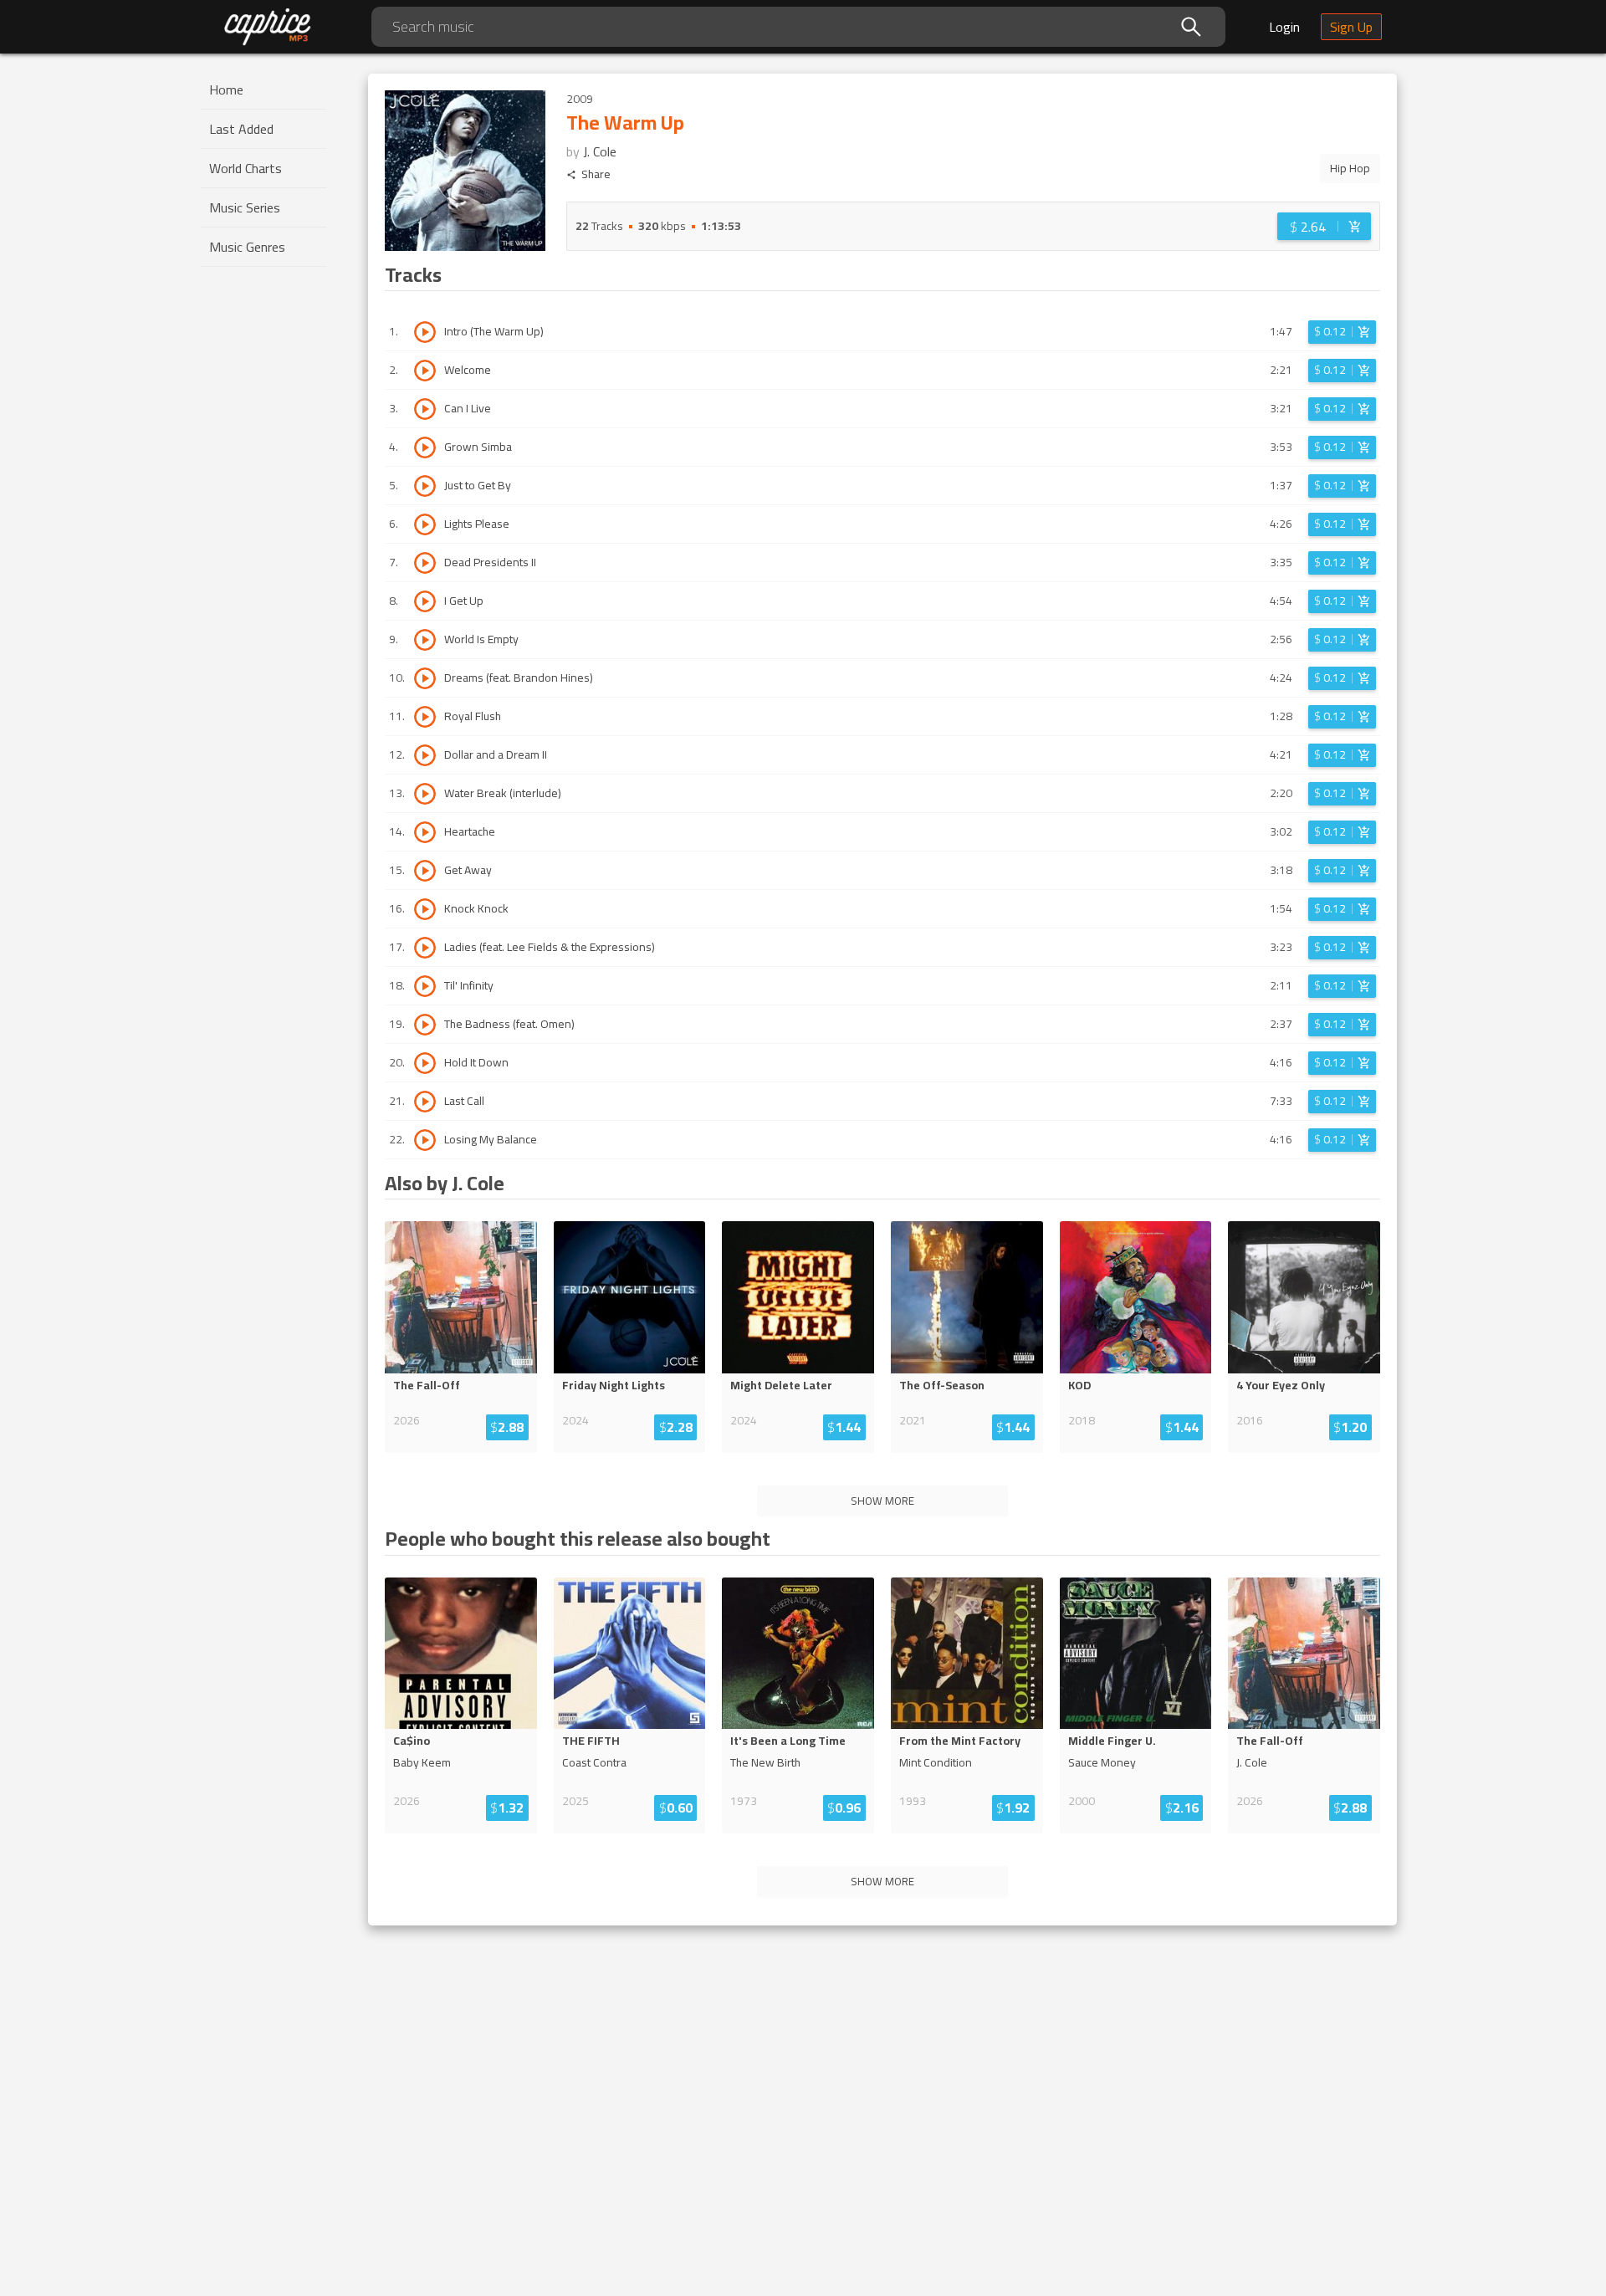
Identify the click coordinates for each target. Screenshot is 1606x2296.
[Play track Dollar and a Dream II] (425, 755)
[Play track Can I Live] (425, 409)
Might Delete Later (781, 1385)
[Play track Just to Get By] (425, 486)
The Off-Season (942, 1385)
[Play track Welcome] (425, 371)
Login (1284, 27)
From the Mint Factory (960, 1741)
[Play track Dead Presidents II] (425, 563)
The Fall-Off (427, 1385)
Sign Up (1351, 27)
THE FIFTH (591, 1741)
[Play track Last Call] (425, 1102)
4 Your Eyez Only (1281, 1385)
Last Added (241, 129)
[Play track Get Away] (425, 871)
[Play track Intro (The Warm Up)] (425, 332)
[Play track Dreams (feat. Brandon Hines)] (425, 678)
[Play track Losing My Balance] (425, 1140)
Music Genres (247, 247)
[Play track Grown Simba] (425, 447)
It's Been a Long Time (788, 1741)
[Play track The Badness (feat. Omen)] (425, 1025)
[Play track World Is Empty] (425, 640)
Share (596, 174)
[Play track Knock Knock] (425, 909)
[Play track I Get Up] (425, 601)
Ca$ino (412, 1741)
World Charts (246, 168)
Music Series (245, 207)
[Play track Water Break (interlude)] (425, 794)
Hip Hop (1350, 168)
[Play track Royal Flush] (425, 717)
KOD (1079, 1385)
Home (226, 89)
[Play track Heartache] (425, 832)
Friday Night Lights (614, 1385)
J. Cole (600, 151)
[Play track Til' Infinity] (425, 986)
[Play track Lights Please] (425, 524)
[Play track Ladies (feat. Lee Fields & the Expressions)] (425, 948)
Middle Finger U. (1112, 1741)
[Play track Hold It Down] (425, 1063)
